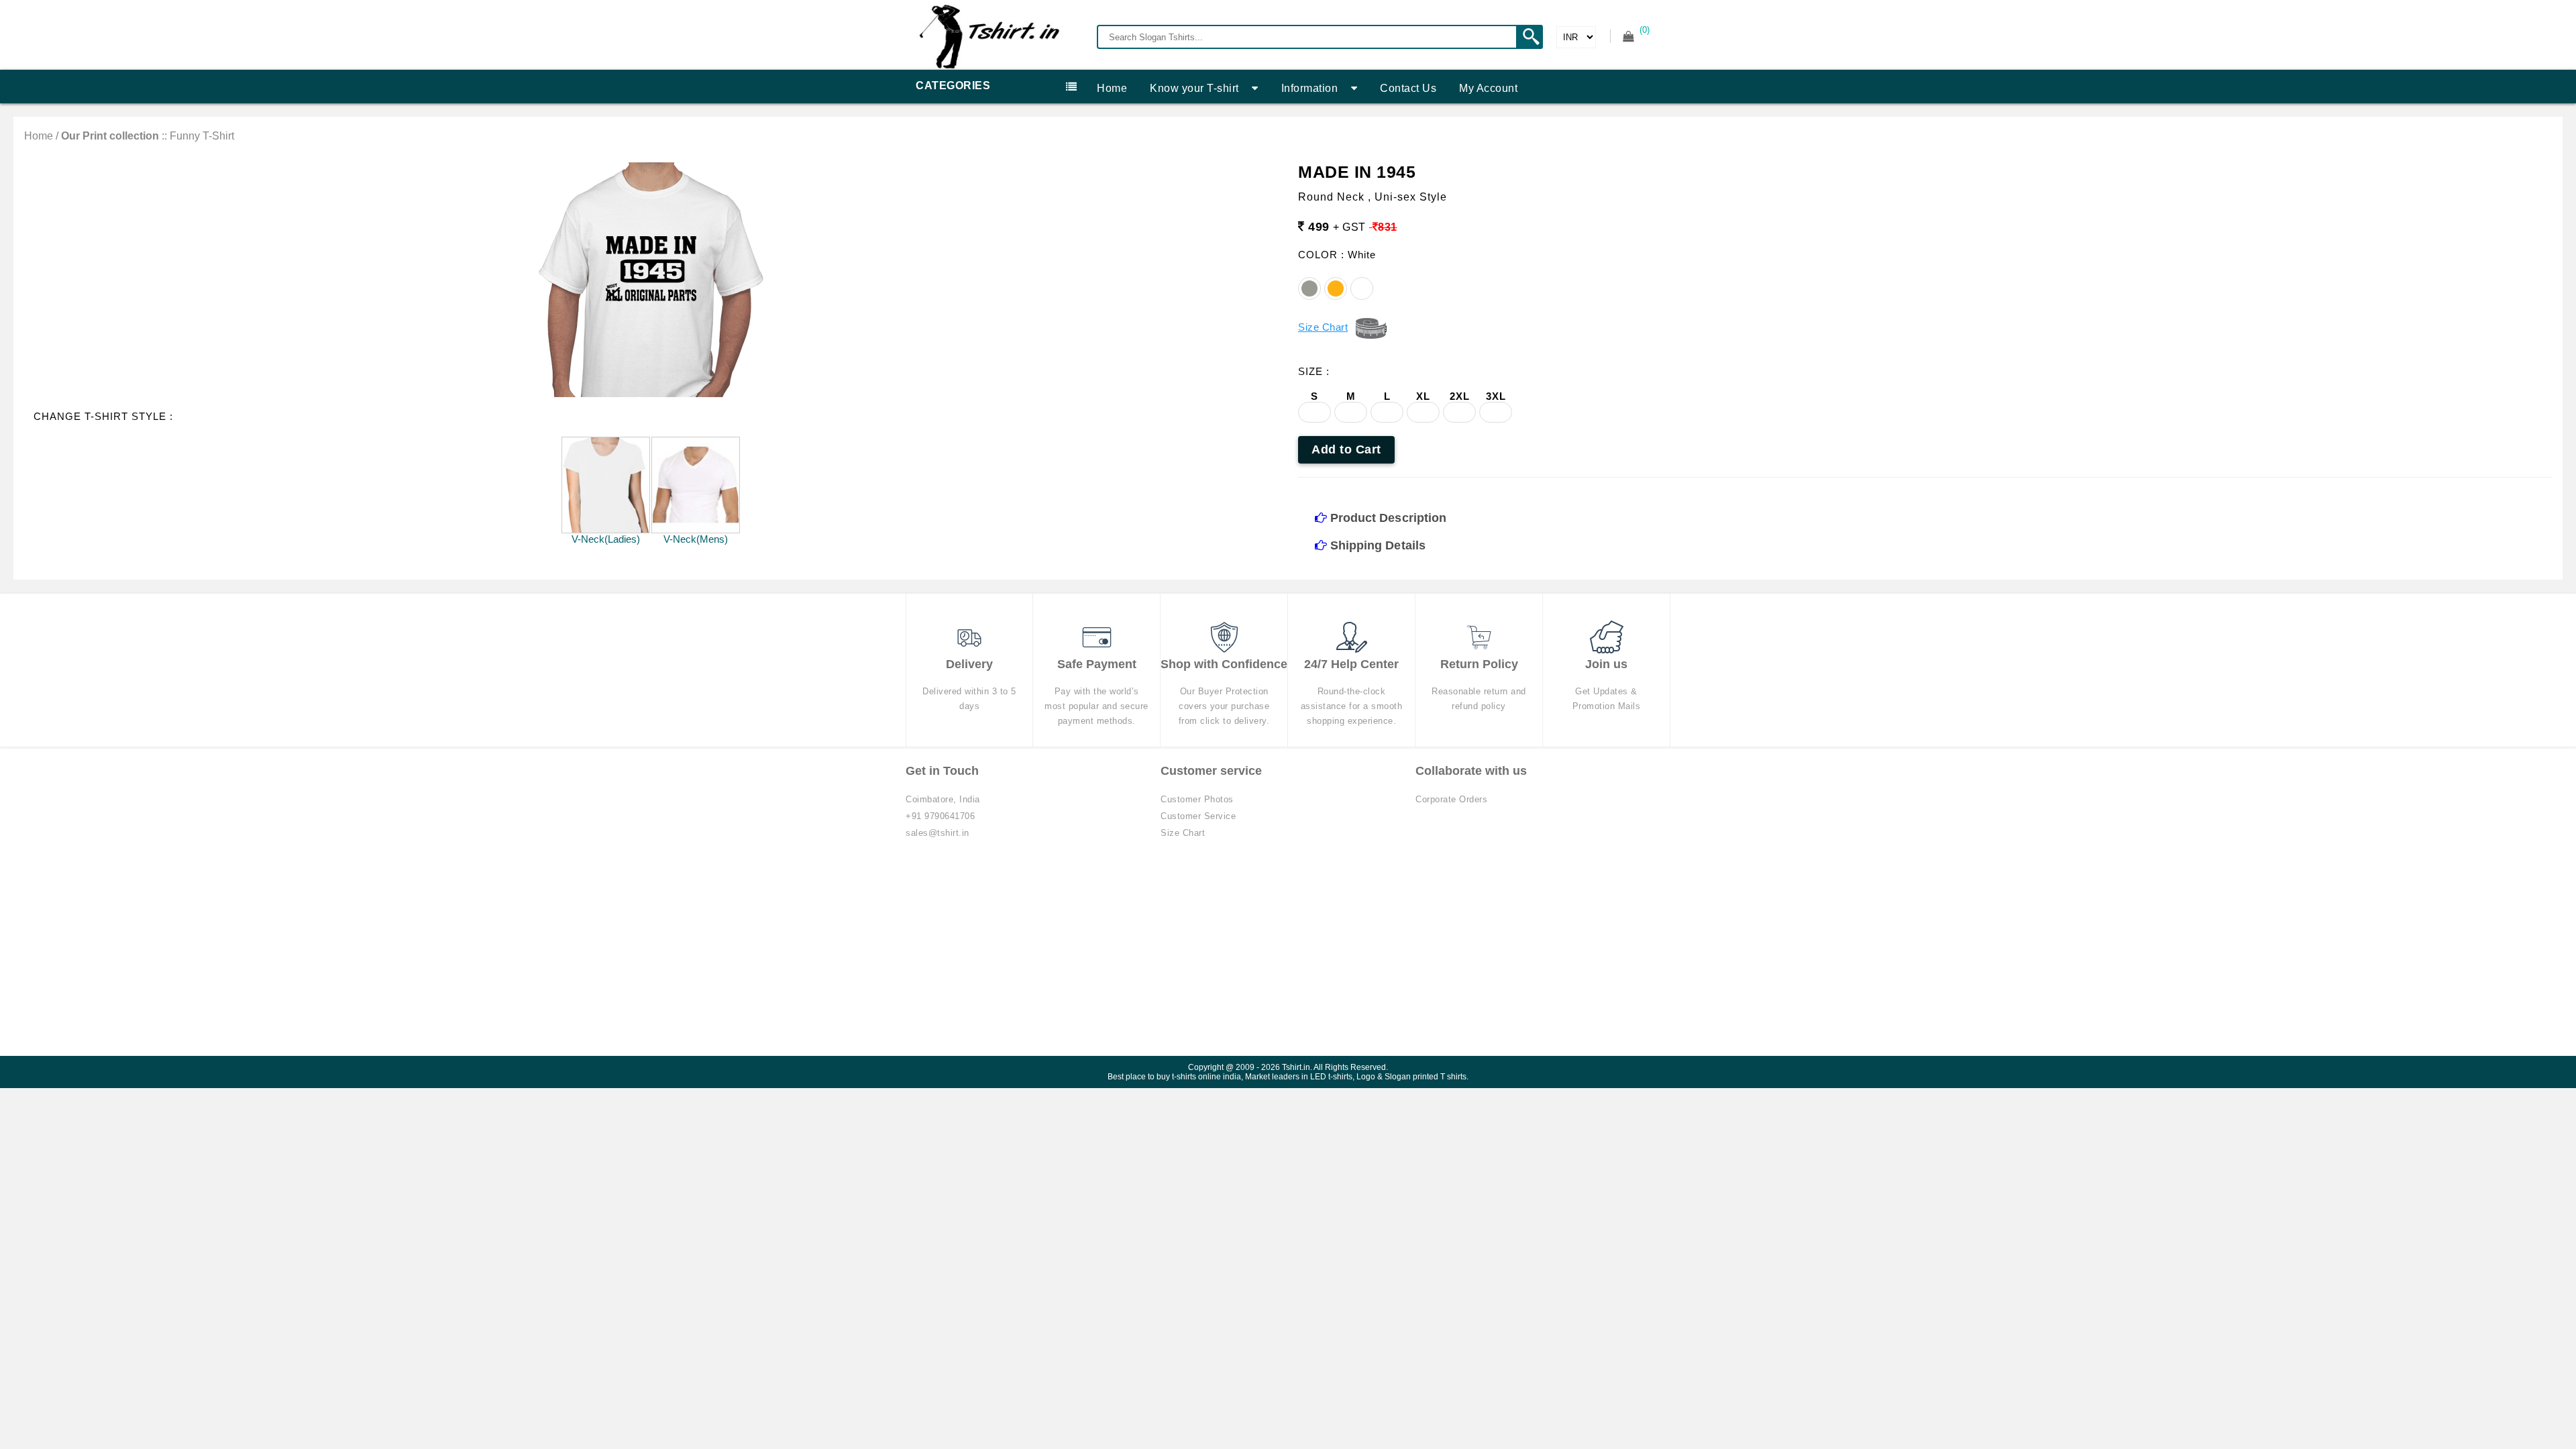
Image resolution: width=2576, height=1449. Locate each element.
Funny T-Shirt (202, 136)
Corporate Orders (1451, 799)
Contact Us (1408, 88)
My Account (1488, 88)
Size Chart (1183, 833)
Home (1112, 88)
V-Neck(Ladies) (606, 539)
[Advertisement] (1288, 955)
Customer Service (1198, 816)
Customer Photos (1197, 799)
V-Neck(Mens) (696, 539)
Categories (953, 86)
